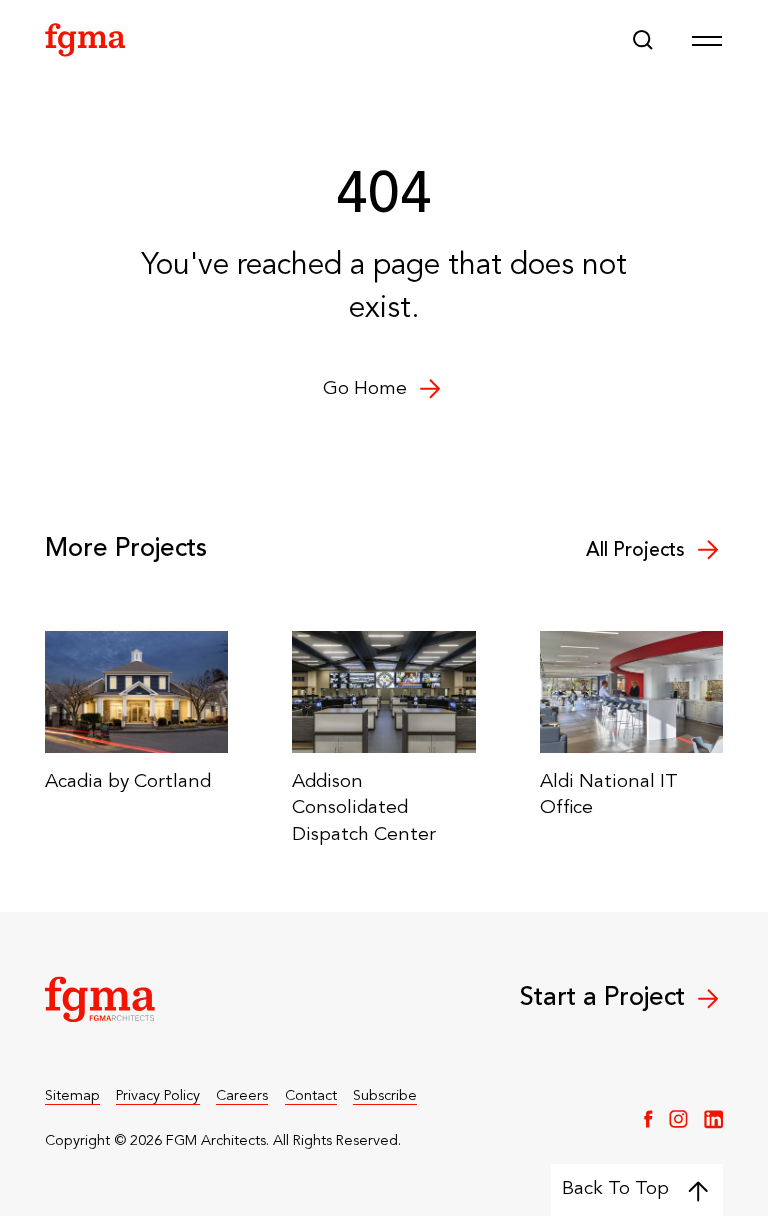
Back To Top (615, 1189)
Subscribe (385, 1096)
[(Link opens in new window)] (648, 1119)
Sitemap (72, 1096)
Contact (311, 1096)
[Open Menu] (707, 40)
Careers (242, 1096)
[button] (643, 40)
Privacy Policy (158, 1096)
